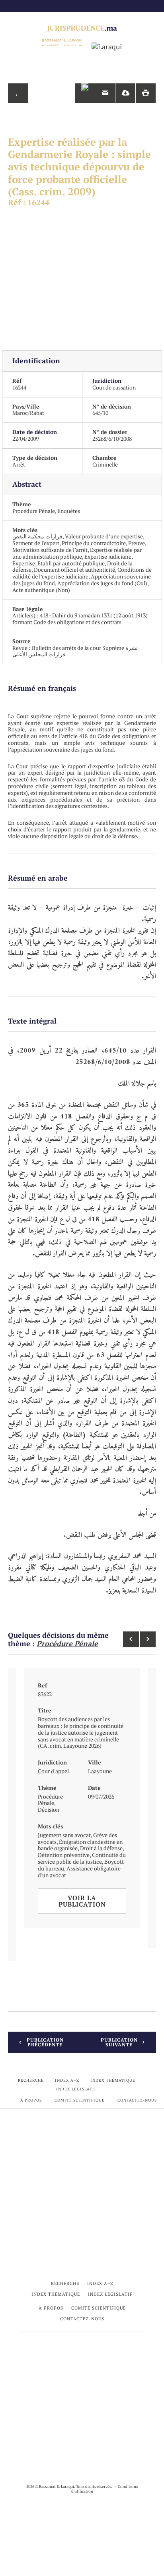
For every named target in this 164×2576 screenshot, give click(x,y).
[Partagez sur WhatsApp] (85, 93)
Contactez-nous (137, 2100)
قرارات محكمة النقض (37, 536)
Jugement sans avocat (64, 1835)
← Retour (18, 96)
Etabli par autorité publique (71, 563)
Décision (49, 1810)
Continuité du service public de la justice (82, 1858)
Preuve (137, 543)
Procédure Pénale (34, 511)
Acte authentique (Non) (41, 590)
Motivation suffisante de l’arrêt (50, 550)
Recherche (31, 2080)
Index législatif (76, 2089)
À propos (31, 2100)
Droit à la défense (101, 1848)
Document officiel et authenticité (74, 570)
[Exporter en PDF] (125, 93)
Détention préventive (64, 1855)
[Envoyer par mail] (105, 93)
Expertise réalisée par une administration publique (77, 553)
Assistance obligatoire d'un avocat (79, 1872)
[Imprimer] (146, 93)
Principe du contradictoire (94, 543)
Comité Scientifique (80, 2100)
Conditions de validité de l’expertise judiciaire (82, 573)
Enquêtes (69, 511)
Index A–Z (67, 2080)
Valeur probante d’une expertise (104, 536)
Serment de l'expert (36, 543)
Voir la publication (82, 1901)
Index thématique (113, 2080)
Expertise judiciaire (108, 556)
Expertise (24, 563)
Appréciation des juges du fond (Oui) (102, 583)
